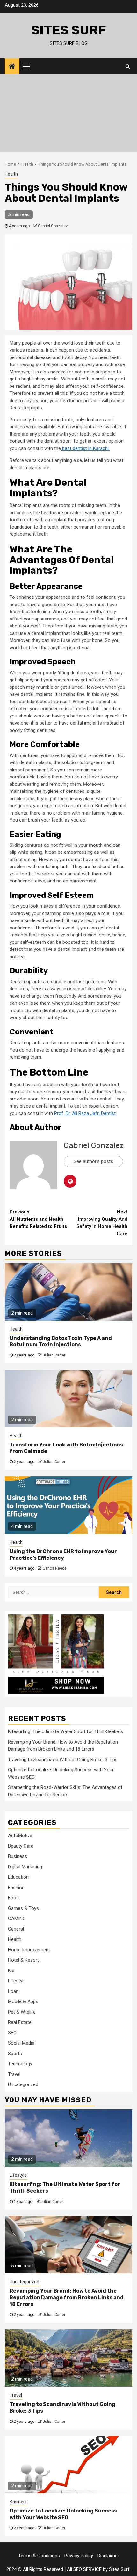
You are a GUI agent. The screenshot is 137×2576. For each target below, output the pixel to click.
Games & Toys (23, 1908)
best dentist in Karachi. (85, 448)
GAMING (17, 1919)
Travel (14, 2074)
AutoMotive (20, 1836)
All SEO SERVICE (84, 2569)
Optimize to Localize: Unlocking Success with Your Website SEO (63, 2514)
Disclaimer (108, 2556)
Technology (20, 2064)
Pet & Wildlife (22, 2012)
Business (18, 1856)
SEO (12, 2033)
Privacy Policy (79, 2556)
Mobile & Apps (23, 2001)
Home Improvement (29, 1950)
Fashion (16, 1888)
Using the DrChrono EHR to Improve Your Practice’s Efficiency (63, 1555)
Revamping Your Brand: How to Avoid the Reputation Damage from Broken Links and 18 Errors (67, 2298)
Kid (11, 1971)
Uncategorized (23, 2084)
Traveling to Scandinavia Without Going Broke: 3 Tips (63, 1760)
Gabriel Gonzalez (53, 226)
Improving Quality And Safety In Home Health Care (102, 1223)
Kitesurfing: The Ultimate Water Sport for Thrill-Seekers (65, 1731)
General (16, 1929)
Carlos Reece (55, 1568)
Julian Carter (54, 1355)
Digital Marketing (25, 1867)
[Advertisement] (68, 115)
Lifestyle (17, 1981)
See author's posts (93, 1161)
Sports (15, 2054)
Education (18, 1877)
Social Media (21, 2043)
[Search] (128, 66)
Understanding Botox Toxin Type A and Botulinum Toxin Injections (61, 1341)
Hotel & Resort (23, 1960)
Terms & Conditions (39, 2556)
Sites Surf (69, 30)
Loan (13, 1991)
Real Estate (20, 2022)
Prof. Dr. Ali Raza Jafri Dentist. (85, 1113)
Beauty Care (21, 1846)
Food (13, 1898)
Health (11, 174)
